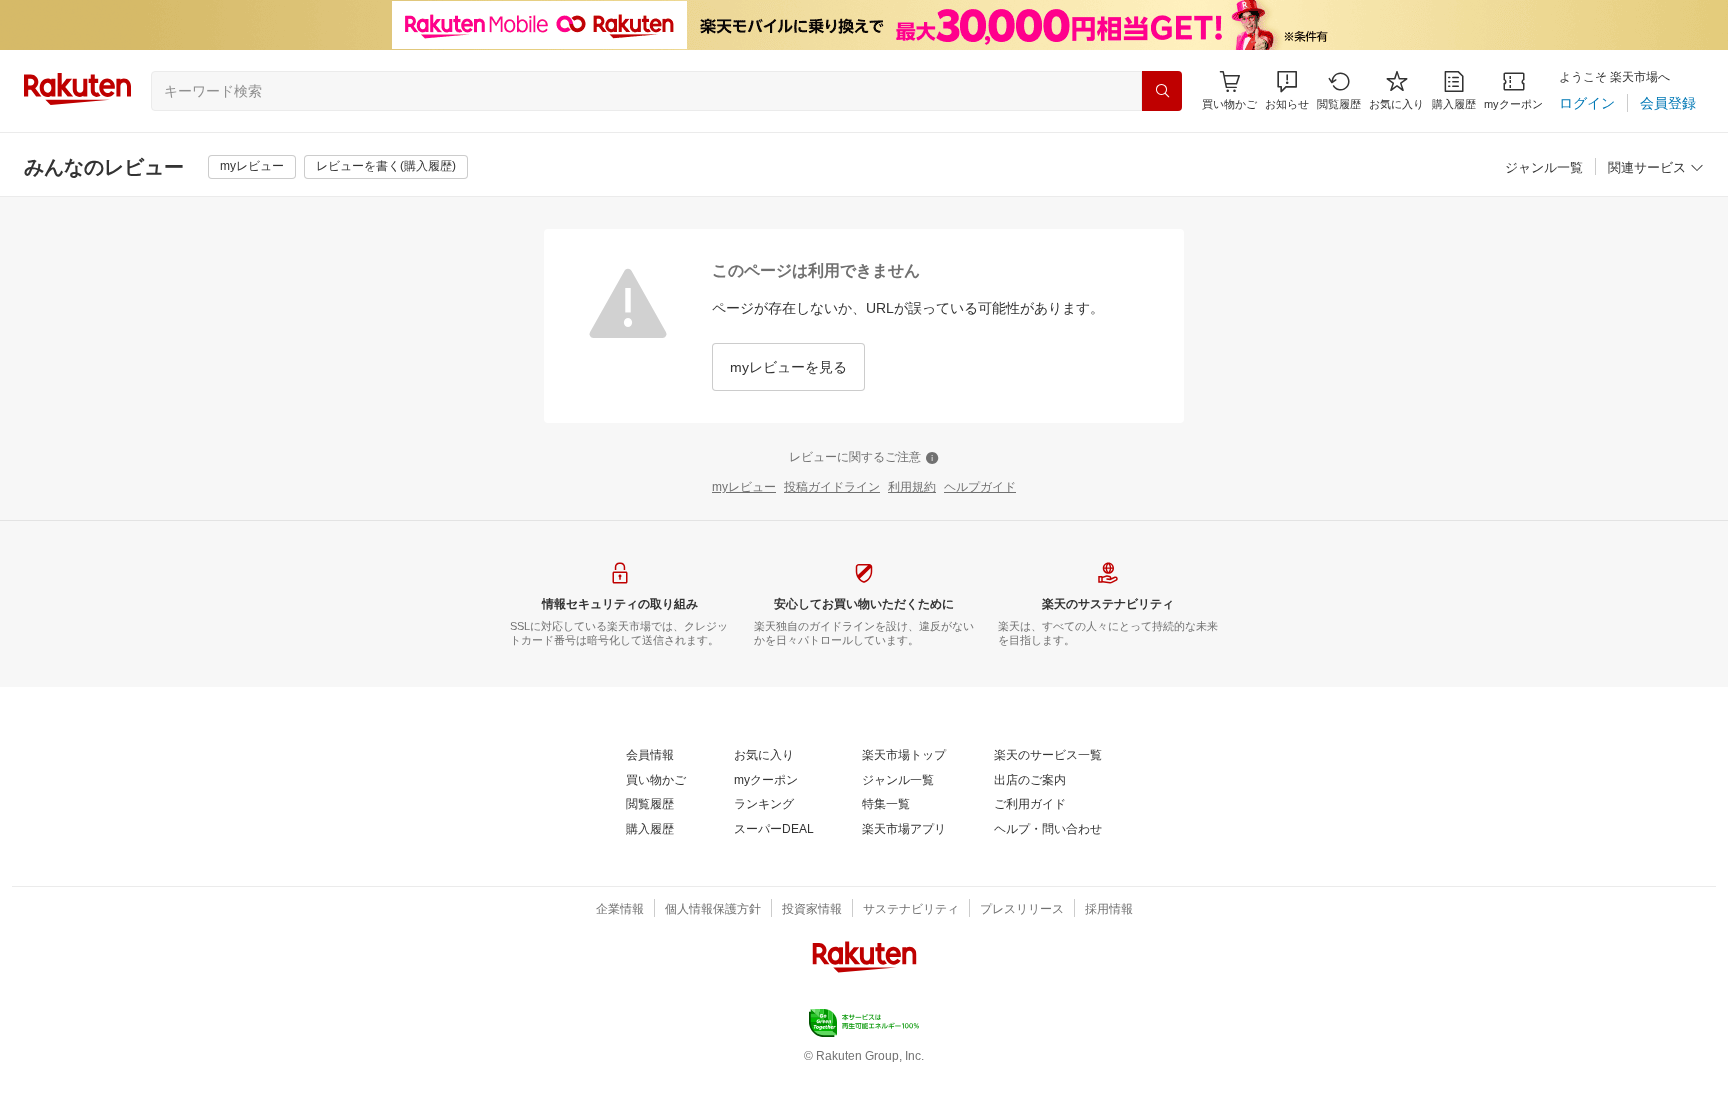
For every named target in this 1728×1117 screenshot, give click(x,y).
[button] (1287, 90)
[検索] (1162, 91)
